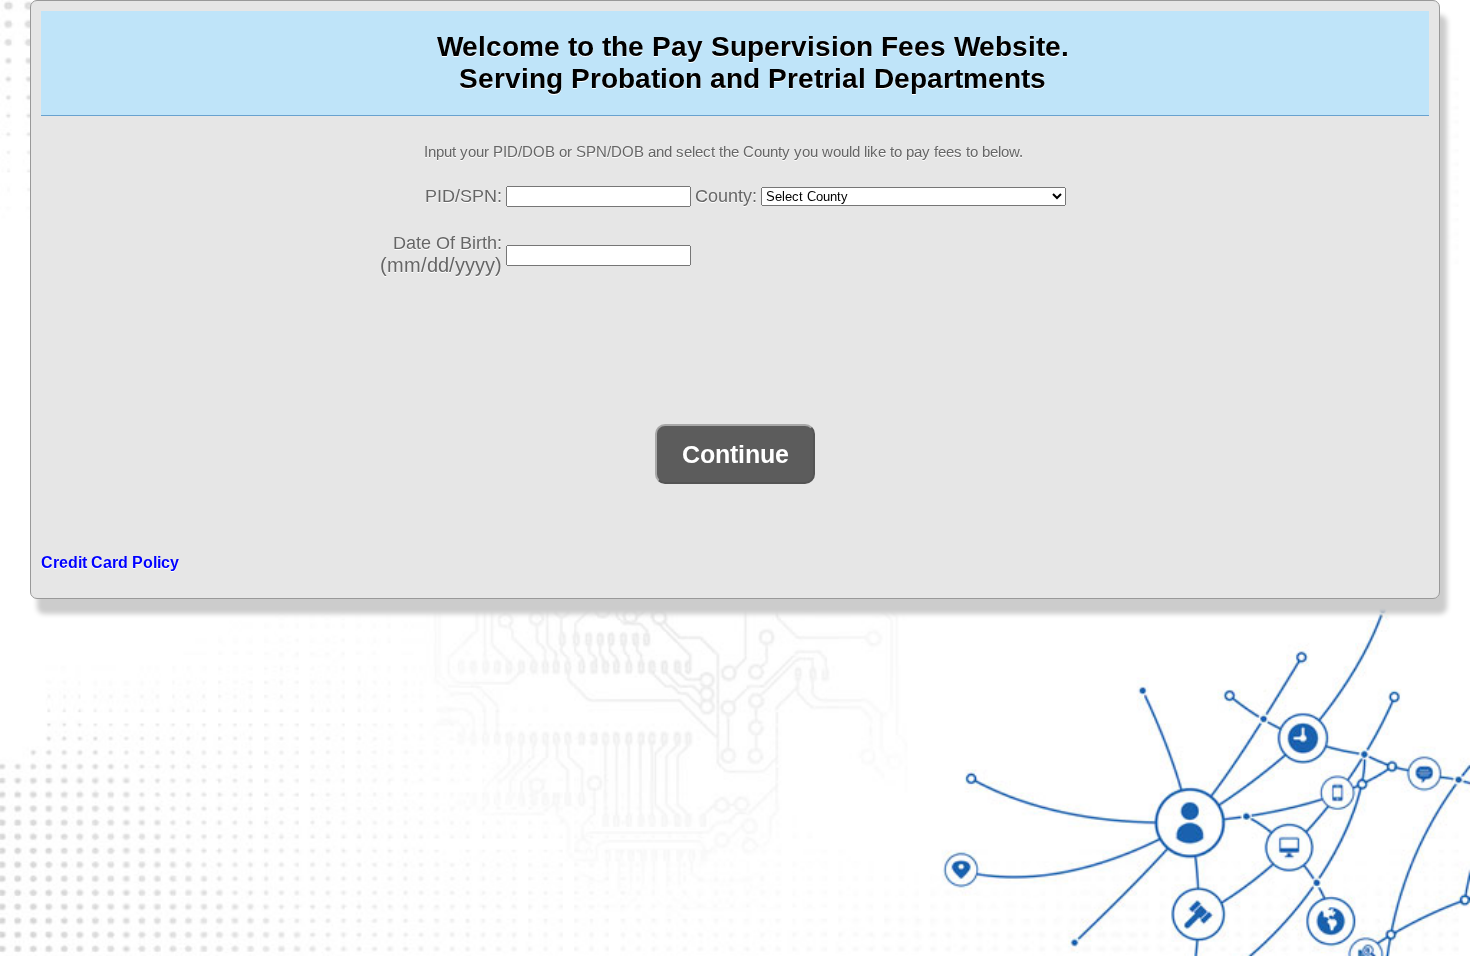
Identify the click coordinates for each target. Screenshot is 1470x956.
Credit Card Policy (110, 562)
